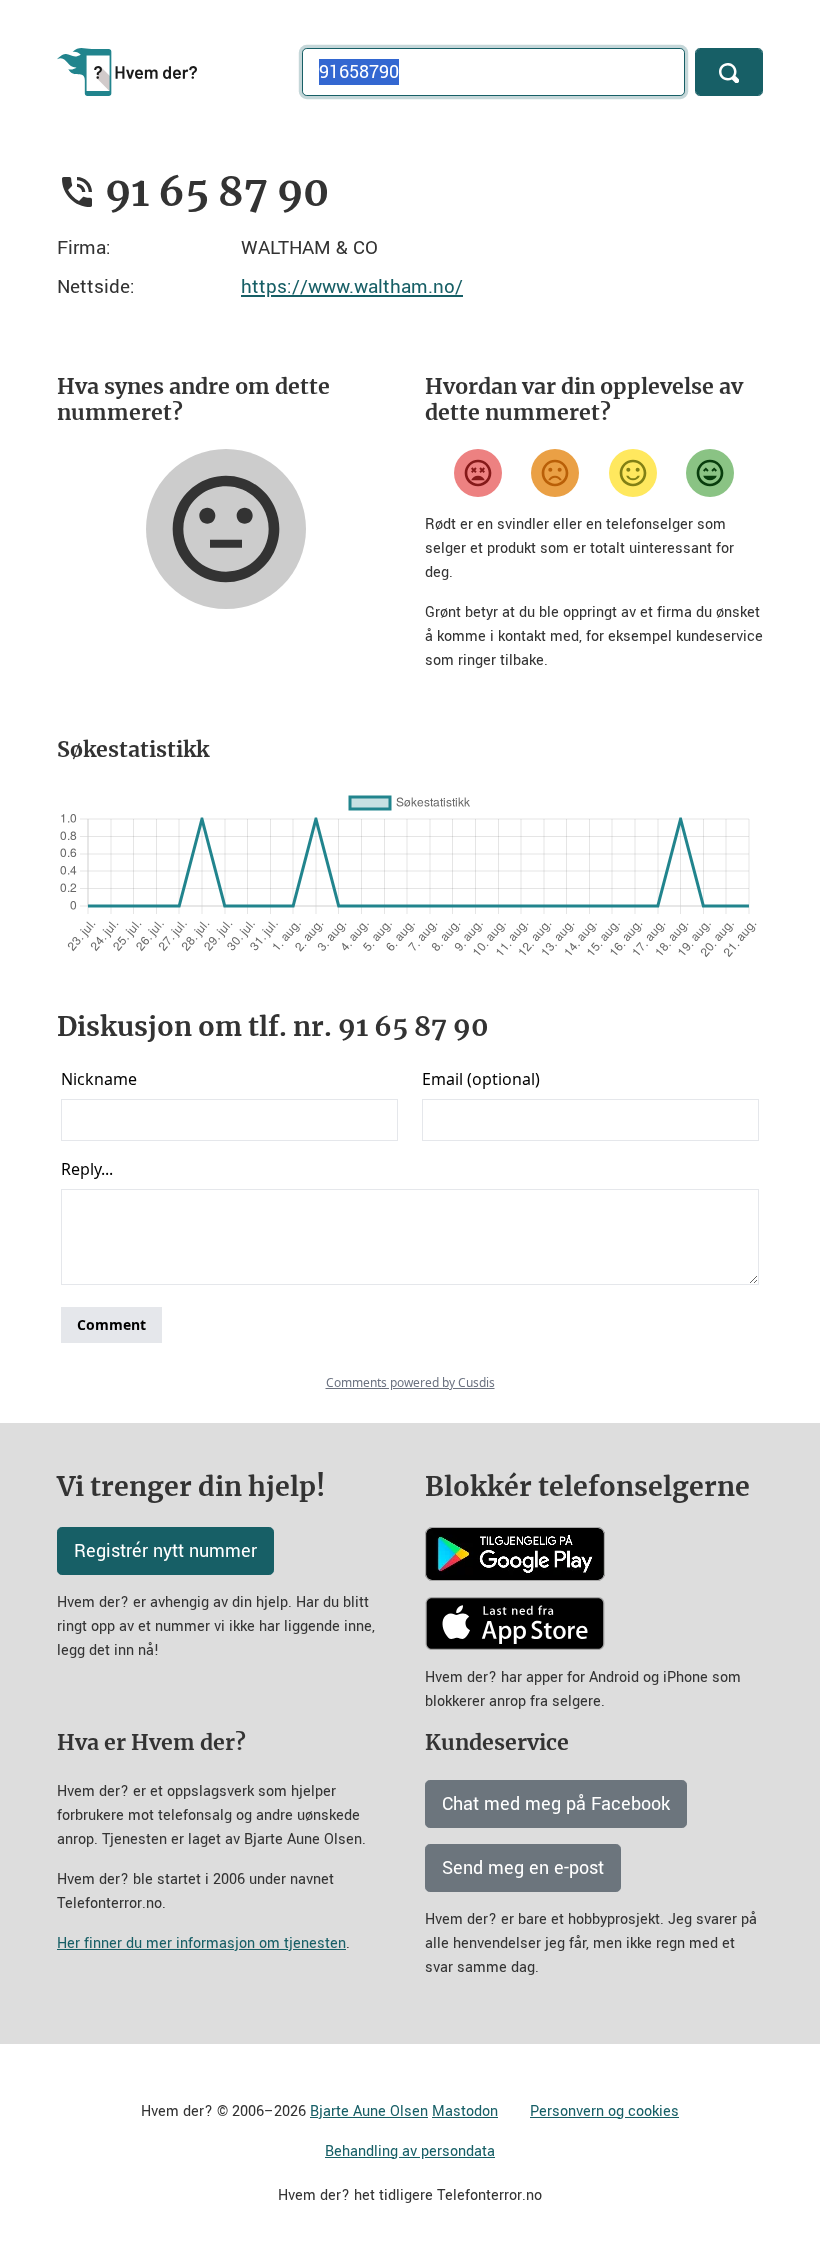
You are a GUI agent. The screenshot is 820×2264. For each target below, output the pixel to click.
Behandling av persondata (410, 2151)
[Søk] (729, 72)
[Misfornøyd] (555, 473)
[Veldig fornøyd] (710, 473)
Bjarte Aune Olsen (369, 2111)
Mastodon (465, 2111)
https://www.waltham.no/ (352, 286)
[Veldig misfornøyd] (478, 473)
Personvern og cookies (604, 2111)
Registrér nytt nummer (165, 1551)
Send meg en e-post (523, 1868)
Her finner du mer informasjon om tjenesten (201, 1943)
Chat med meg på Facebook (556, 1804)
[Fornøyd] (633, 473)
